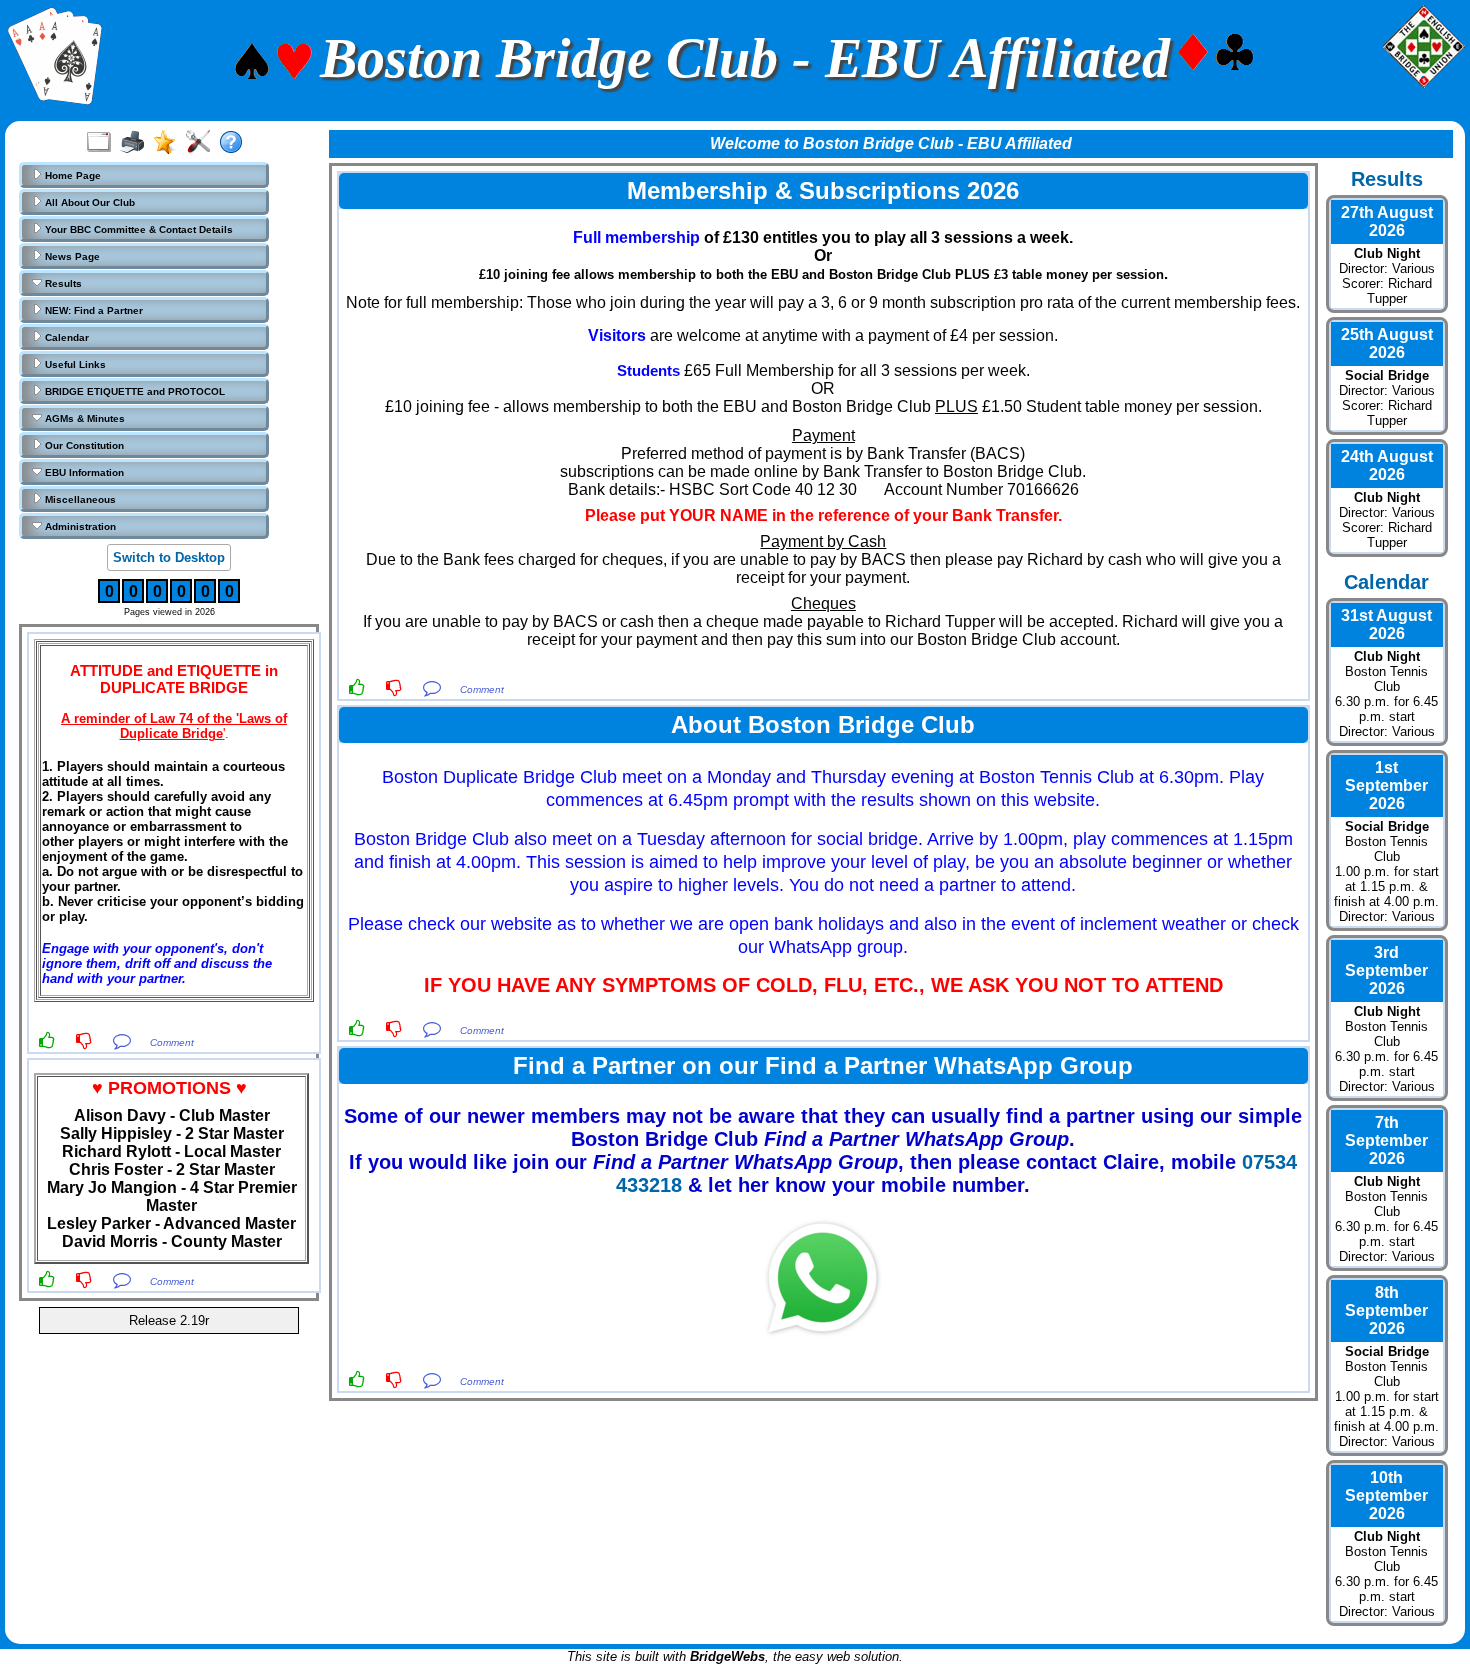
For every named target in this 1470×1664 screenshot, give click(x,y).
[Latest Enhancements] (169, 143)
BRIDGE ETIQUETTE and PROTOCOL (133, 391)
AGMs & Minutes (83, 418)
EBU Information (83, 472)
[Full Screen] (103, 143)
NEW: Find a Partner (92, 310)
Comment (172, 1042)
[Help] (235, 143)
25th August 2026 (1387, 343)
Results (62, 283)
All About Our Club (88, 202)
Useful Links (74, 364)
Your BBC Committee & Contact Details (137, 229)
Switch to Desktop (169, 557)
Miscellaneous (79, 499)
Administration (79, 526)
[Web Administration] (202, 143)
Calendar (65, 337)
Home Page (71, 175)
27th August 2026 (1387, 221)
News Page (71, 256)
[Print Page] (136, 143)
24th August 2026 (1387, 465)
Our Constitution (83, 445)
